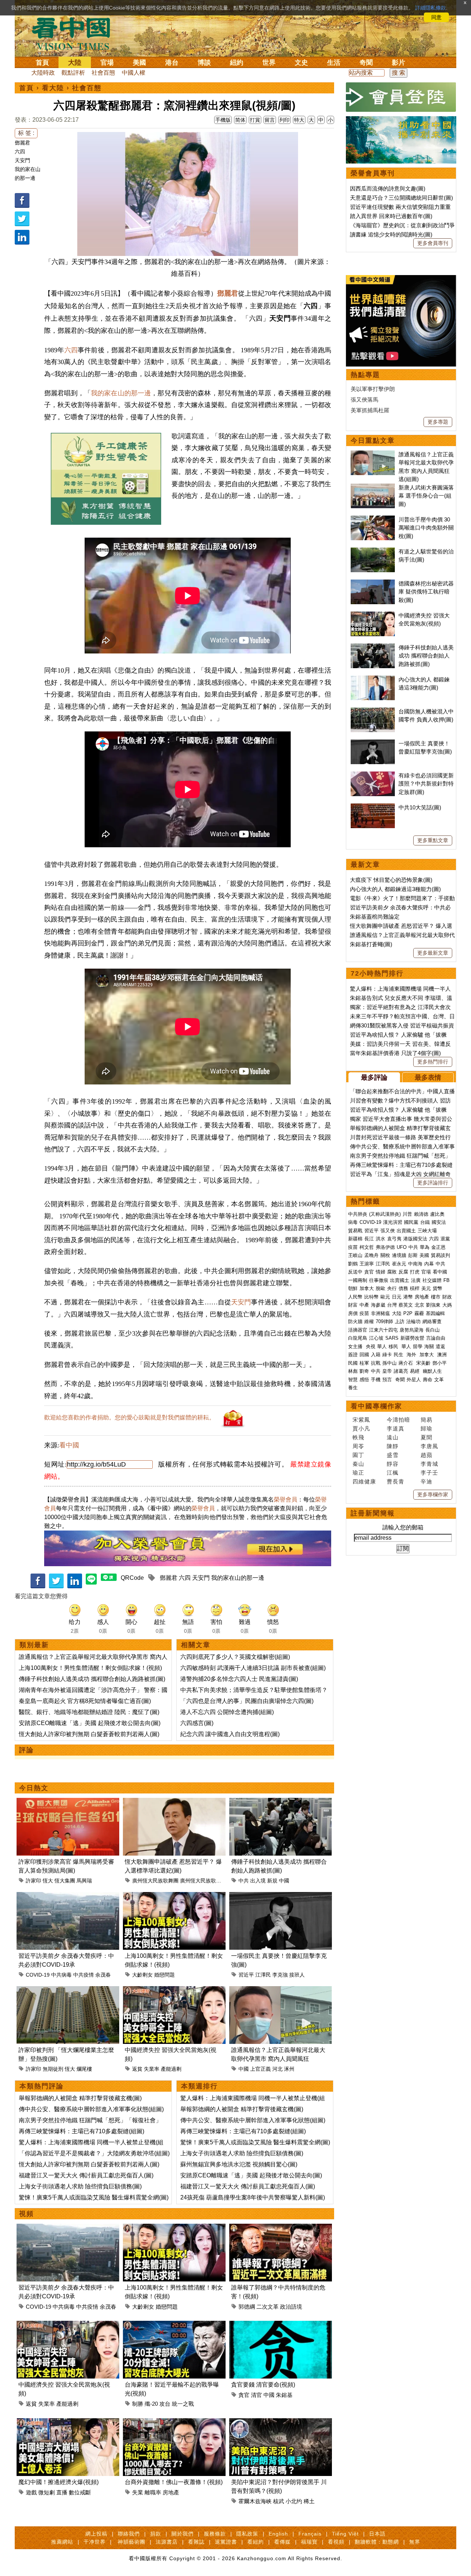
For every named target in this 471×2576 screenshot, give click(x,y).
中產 (364, 1305)
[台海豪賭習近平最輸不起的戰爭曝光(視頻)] (174, 2325)
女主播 (356, 1346)
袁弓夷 (394, 1239)
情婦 (380, 1272)
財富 (353, 1305)
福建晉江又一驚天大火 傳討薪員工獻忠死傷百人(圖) (86, 2175)
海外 (412, 1355)
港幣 (408, 1297)
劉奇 (364, 1371)
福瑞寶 (309, 2542)
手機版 (223, 120)
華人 (382, 1346)
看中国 (75, 33)
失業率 (152, 2069)
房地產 (171, 2492)
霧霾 (419, 1313)
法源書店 (167, 2542)
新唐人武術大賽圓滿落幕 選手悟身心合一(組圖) (426, 496)
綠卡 (387, 1355)
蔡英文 (406, 1305)
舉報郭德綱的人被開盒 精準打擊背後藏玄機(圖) (80, 2098)
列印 (284, 120)
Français (310, 2534)
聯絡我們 (129, 2534)
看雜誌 (196, 2542)
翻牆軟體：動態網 (377, 2542)
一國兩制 (358, 1280)
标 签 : (26, 133)
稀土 (309, 2501)
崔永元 (399, 1264)
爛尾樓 (84, 2069)
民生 (399, 1355)
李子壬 (429, 1473)
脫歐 (380, 1288)
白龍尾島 (358, 1338)
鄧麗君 (22, 143)
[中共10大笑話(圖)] (373, 807)
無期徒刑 (53, 2069)
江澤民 (263, 1975)
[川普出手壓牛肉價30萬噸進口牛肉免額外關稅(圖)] (373, 519)
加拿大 (367, 1288)
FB (447, 1280)
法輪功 (413, 1321)
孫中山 (389, 1363)
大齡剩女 (142, 1975)
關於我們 (183, 2534)
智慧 (353, 1380)
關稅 (385, 1255)
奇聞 (366, 63)
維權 (369, 1321)
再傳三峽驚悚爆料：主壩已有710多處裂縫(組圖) (82, 2131)
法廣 (416, 1280)
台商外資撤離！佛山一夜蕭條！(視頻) (174, 2482)
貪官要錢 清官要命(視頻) (263, 2385)
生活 (334, 63)
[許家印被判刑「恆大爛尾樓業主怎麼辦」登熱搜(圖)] (68, 1990)
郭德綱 (247, 2307)
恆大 (48, 1881)
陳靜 (393, 1446)
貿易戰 (355, 1231)
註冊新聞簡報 (373, 1513)
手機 (376, 1380)
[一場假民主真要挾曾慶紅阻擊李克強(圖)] (281, 1896)
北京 (419, 1305)
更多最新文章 (433, 953)
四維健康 (364, 1481)
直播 (62, 2492)
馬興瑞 (84, 1881)
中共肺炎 (358, 1214)
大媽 (447, 1305)
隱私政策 (247, 2534)
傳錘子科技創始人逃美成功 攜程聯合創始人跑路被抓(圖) (92, 1679)
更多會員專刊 (433, 243)
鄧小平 (440, 1363)
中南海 (415, 1264)
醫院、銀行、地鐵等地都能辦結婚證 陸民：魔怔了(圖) (89, 1712)
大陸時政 (43, 73)
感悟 (364, 1380)
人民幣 (355, 1297)
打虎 (415, 1272)
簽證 (353, 1355)
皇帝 (387, 1371)
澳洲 (442, 1355)
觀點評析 (73, 73)
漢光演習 (393, 1222)
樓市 (436, 1297)
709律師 (384, 1321)
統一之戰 (183, 2404)
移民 (393, 1346)
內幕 (429, 1264)
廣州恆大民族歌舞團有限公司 (213, 1881)
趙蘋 (426, 1455)
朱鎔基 (284, 2395)
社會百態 (103, 73)
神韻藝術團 (132, 2542)
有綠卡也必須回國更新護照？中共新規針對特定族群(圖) (426, 784)
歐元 (385, 1297)
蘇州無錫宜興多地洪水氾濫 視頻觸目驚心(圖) (239, 2164)
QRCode (132, 1578)
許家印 (33, 1881)
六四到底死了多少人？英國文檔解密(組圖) (235, 1657)
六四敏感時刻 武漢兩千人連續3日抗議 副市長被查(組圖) (253, 1668)
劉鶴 (353, 1264)
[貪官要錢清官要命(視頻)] (281, 2325)
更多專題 (438, 422)
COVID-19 (38, 1975)
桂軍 (364, 1363)
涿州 (289, 2069)
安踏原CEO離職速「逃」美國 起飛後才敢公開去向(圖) (90, 1723)
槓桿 (415, 1288)
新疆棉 (355, 1239)
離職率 (153, 2492)
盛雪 (393, 1455)
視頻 (26, 2214)
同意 (436, 17)
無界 (415, 2542)
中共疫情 (84, 1975)
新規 (272, 1881)
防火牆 (355, 1321)
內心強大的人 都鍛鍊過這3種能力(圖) (395, 889)
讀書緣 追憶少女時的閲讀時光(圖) (391, 234)
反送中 (355, 1272)
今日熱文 (34, 1788)
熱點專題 (365, 375)
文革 (439, 1380)
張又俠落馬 (364, 400)
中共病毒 (61, 1975)
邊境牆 (399, 1255)
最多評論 (374, 1077)
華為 (425, 1247)
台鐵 (425, 1222)
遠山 (393, 1437)
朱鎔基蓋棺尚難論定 (375, 917)
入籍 (376, 1355)
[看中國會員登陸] (401, 97)
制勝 (138, 2404)
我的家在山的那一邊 (121, 393)
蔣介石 (406, 1363)
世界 (269, 63)
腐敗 (392, 1272)
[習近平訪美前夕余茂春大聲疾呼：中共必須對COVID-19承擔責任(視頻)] (68, 1896)
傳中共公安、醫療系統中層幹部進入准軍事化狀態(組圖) (91, 2109)
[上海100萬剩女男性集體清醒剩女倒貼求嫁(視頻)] (174, 1896)
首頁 (42, 63)
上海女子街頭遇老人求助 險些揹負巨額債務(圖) (80, 2186)
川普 (407, 1214)
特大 (299, 120)
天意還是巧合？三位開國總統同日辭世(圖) (401, 198)
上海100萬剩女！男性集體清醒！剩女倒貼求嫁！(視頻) (90, 1668)
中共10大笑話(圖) (420, 807)
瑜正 (358, 1473)
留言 (270, 120)
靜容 (393, 1464)
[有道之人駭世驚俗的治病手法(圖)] (373, 551)
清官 (256, 2395)
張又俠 (388, 1231)
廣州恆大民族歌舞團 (155, 1881)
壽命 (428, 1380)
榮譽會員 (286, 1499)
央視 (371, 1346)
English (278, 2534)
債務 (403, 1288)
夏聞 (426, 1437)
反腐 (403, 1272)
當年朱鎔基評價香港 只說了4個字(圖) (395, 1053)
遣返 (440, 1346)
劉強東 (433, 1305)
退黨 (445, 1239)
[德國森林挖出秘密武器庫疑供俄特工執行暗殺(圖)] (373, 583)
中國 (284, 1881)
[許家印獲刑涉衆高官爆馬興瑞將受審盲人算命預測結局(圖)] (68, 1802)
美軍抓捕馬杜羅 (370, 410)
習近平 (246, 1975)
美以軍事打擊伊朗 (373, 389)
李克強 (280, 1975)
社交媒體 (432, 1280)
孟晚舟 (371, 1255)
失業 (138, 2492)
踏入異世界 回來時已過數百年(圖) (391, 216)
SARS (392, 1338)
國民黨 (411, 1222)
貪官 (244, 2395)
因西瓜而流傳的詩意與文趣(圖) (388, 188)
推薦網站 (62, 2542)
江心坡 (376, 1338)
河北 (277, 2069)
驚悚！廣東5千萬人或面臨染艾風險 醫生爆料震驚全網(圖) (94, 2197)
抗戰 (376, 1363)
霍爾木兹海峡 (255, 2501)
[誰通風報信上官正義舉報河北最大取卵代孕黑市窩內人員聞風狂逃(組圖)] (281, 1990)
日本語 (377, 2534)
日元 (397, 1297)
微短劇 (47, 2492)
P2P (408, 1313)
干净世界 (95, 2542)
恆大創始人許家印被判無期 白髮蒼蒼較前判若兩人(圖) (89, 1734)
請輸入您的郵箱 (403, 1527)
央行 (392, 1288)
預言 (388, 1380)
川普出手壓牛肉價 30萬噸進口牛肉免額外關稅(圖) (426, 528)
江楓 (393, 1473)
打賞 (255, 120)
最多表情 (428, 1077)
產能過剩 (171, 2069)
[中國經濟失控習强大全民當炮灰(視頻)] (174, 1990)
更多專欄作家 (433, 1494)
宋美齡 (423, 1363)
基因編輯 (435, 1313)
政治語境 (291, 2307)
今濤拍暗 (399, 1420)
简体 (240, 120)
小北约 (294, 2501)
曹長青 (396, 1481)
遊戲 (31, 2492)
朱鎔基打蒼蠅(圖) (371, 944)
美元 (426, 1288)
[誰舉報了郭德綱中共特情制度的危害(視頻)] (281, 2228)
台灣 (392, 1305)
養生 (353, 1388)
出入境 (258, 1881)
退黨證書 (226, 2542)
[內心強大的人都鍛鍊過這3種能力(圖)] (373, 679)
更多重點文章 (433, 840)
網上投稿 (96, 2534)
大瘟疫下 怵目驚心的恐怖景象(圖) (391, 880)
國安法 (439, 1222)
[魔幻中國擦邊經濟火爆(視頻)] (68, 2422)
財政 (447, 1297)
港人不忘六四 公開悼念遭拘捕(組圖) (227, 1712)
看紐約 (256, 2542)
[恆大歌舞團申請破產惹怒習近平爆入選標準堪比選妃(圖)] (174, 1802)
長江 (369, 1239)
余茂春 (103, 1975)
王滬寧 (367, 1264)
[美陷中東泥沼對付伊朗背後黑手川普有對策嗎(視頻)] (281, 2422)
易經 (415, 1371)
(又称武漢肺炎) (385, 1214)
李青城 (429, 1464)
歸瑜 (426, 1428)
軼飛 (358, 1437)
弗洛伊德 (385, 1247)
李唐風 (429, 1446)
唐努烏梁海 (412, 1330)
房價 (353, 1313)
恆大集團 (65, 1881)
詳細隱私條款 (431, 8)
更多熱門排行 (433, 1062)
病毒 (353, 1222)
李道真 (396, 1428)
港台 (172, 63)
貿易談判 (441, 1255)
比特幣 (371, 1297)
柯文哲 (367, 1247)
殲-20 (151, 2404)
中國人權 (134, 73)
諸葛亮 (401, 1371)
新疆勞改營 (412, 1338)
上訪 (400, 1321)
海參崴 (378, 1305)
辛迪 (426, 1481)
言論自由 (436, 1338)
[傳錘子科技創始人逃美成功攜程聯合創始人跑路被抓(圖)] (281, 1802)
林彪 (353, 1371)
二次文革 (268, 2307)
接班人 (297, 1975)
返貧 (137, 2069)
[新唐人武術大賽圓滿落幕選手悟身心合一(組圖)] (373, 487)
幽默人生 (432, 1371)
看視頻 (336, 2542)
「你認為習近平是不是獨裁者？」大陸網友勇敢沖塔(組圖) (94, 2153)
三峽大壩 (427, 1231)
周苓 (358, 1446)
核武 (279, 2501)
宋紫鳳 (361, 1420)
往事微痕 (379, 1280)
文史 (301, 63)
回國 (364, 1355)
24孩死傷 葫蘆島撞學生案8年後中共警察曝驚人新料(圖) (253, 2197)
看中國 (69, 1445)
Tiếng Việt (345, 2534)
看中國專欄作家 (376, 1406)
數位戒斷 (80, 2492)
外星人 (414, 1380)
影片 (399, 63)
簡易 (426, 1420)
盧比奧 (437, 1214)
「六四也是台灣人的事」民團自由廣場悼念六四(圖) (247, 1701)
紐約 (237, 63)
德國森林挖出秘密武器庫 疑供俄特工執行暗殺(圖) (426, 592)
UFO (402, 1247)
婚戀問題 (164, 1975)
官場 (107, 63)
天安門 (22, 160)
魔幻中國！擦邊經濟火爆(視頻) (59, 2482)
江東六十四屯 (383, 1330)
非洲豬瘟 (380, 1313)
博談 (204, 63)
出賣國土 (406, 1231)
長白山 (433, 1330)
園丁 (358, 1455)
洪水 (380, 1239)
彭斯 (413, 1255)
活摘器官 (358, 1330)
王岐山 (355, 1255)
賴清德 (421, 1214)
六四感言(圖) (197, 1723)
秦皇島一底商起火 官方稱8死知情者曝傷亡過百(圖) (85, 1701)
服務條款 (215, 2534)
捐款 (156, 2534)
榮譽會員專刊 (373, 173)
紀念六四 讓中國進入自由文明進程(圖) (230, 1734)
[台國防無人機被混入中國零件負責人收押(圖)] (373, 711)
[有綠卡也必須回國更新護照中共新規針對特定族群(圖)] (373, 775)
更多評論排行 (433, 1183)
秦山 (358, 1464)
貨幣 (438, 1288)
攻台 (165, 2404)
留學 (418, 1346)
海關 (429, 1346)
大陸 (75, 63)
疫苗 (353, 1247)
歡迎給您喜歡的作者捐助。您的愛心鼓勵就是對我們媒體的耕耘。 (130, 1417)
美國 (139, 63)
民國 (353, 1363)
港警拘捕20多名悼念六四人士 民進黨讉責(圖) (239, 1679)
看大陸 (53, 88)
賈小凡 (361, 1428)
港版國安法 (415, 1239)
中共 (244, 1881)
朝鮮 (353, 1288)
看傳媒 (282, 2542)
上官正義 (261, 2069)
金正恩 (438, 1247)
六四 (20, 152)
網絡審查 (432, 1321)
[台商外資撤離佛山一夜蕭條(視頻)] (174, 2422)
